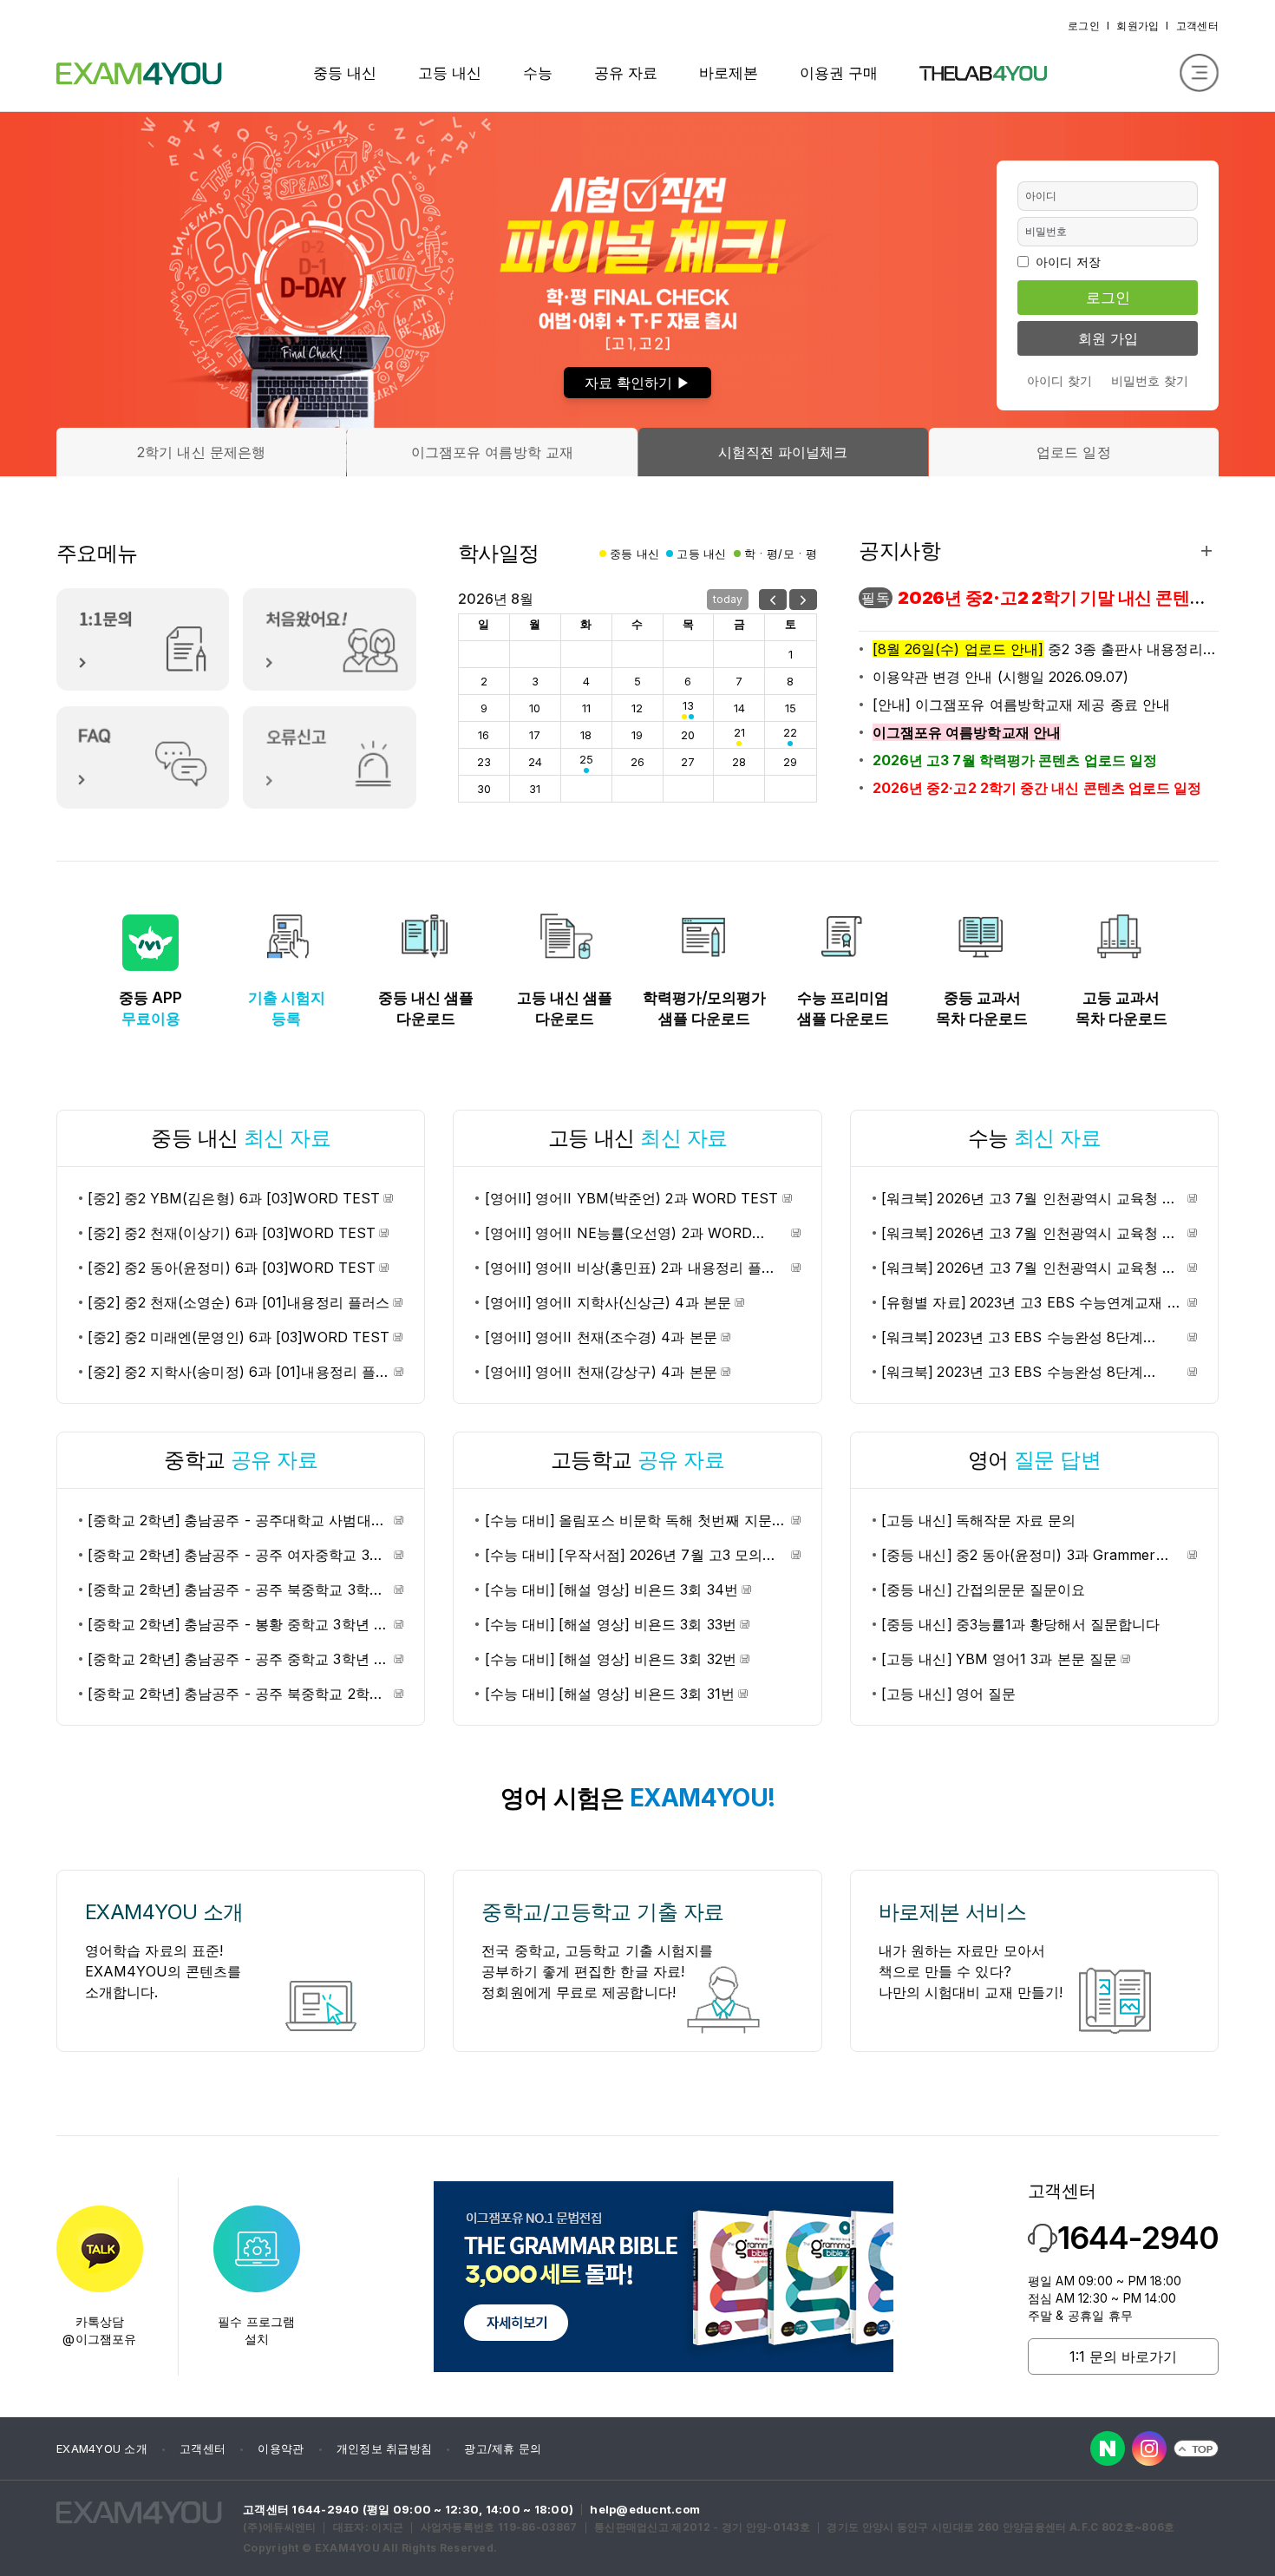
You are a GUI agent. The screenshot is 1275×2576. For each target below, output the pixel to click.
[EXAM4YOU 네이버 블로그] (1108, 2448)
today (728, 599)
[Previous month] (773, 600)
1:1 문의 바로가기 (1123, 2356)
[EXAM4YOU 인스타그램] (1149, 2448)
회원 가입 (1108, 338)
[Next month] (803, 600)
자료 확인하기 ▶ (637, 383)
